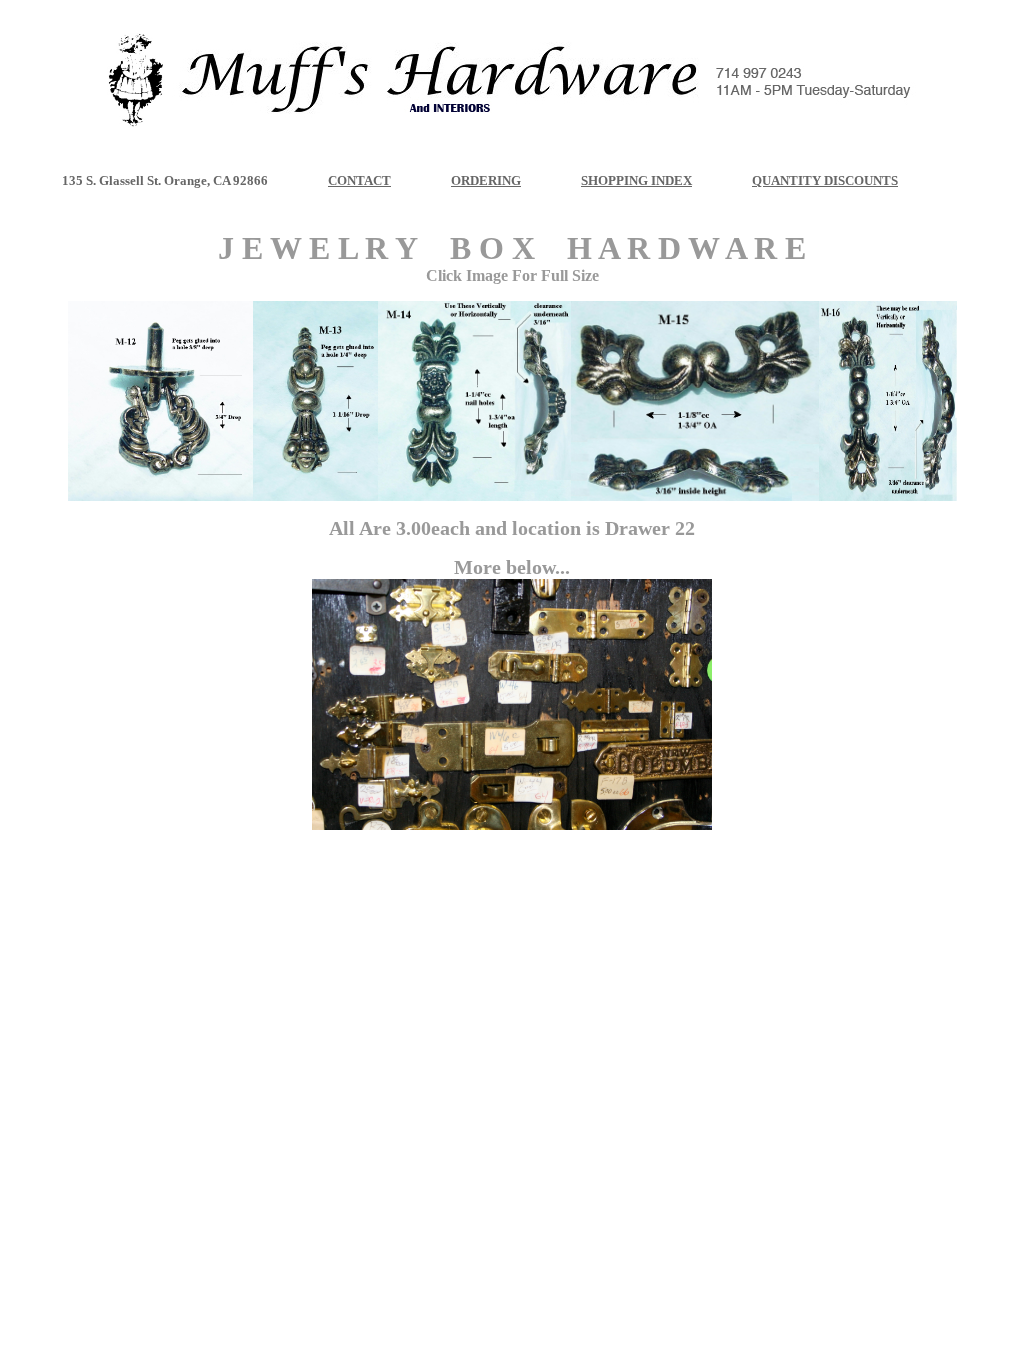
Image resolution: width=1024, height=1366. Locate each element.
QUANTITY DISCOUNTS (825, 180)
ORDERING (486, 180)
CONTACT (359, 180)
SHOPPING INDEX (636, 180)
